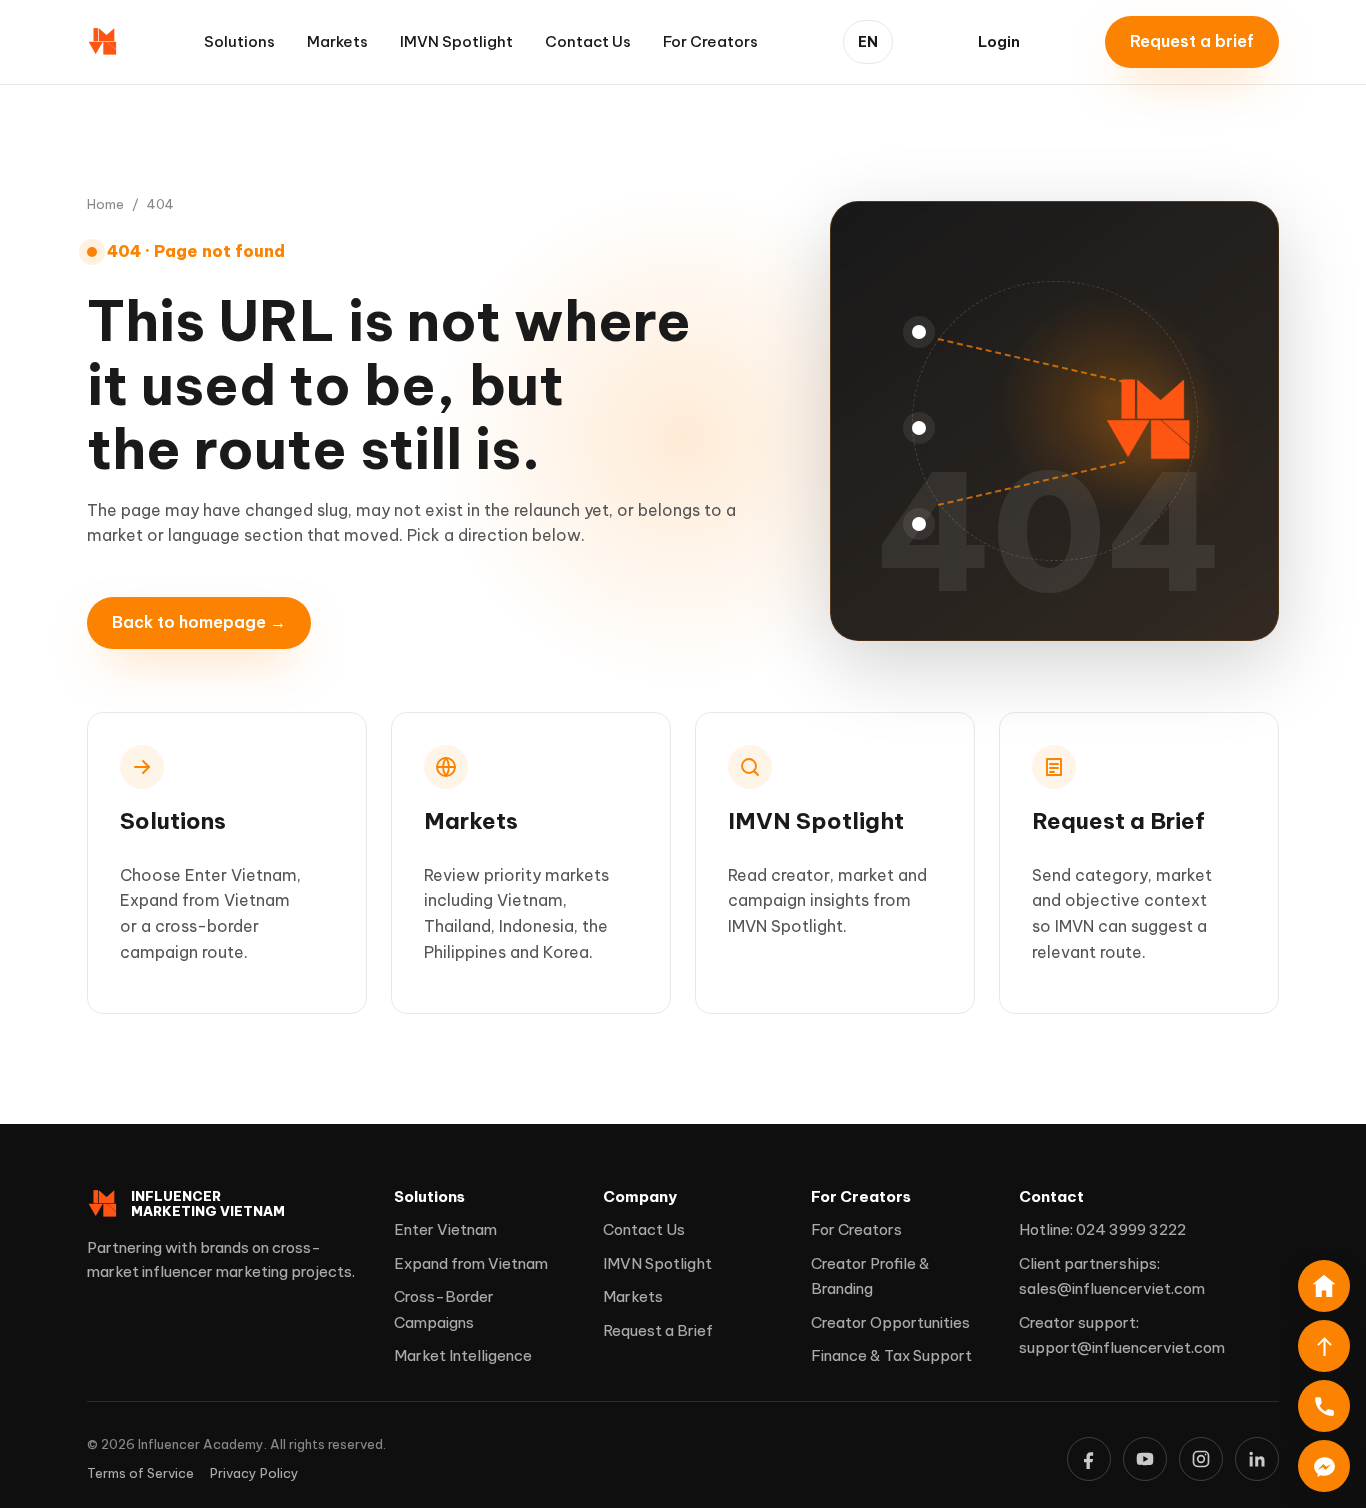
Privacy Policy (254, 1473)
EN (868, 42)
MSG (1324, 1466)
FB (1089, 1459)
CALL (1324, 1406)
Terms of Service (140, 1473)
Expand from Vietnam (471, 1263)
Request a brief (1192, 41)
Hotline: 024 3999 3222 (1102, 1229)
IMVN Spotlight (456, 41)
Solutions (239, 41)
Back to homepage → (199, 622)
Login (999, 41)
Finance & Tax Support (891, 1355)
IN (1257, 1459)
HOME (1324, 1286)
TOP (1324, 1346)
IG (1201, 1459)
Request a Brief (658, 1330)
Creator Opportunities (890, 1322)
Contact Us (588, 41)
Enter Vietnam (445, 1229)
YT (1145, 1459)
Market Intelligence (463, 1355)
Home (105, 204)
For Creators (710, 41)
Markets (337, 41)
